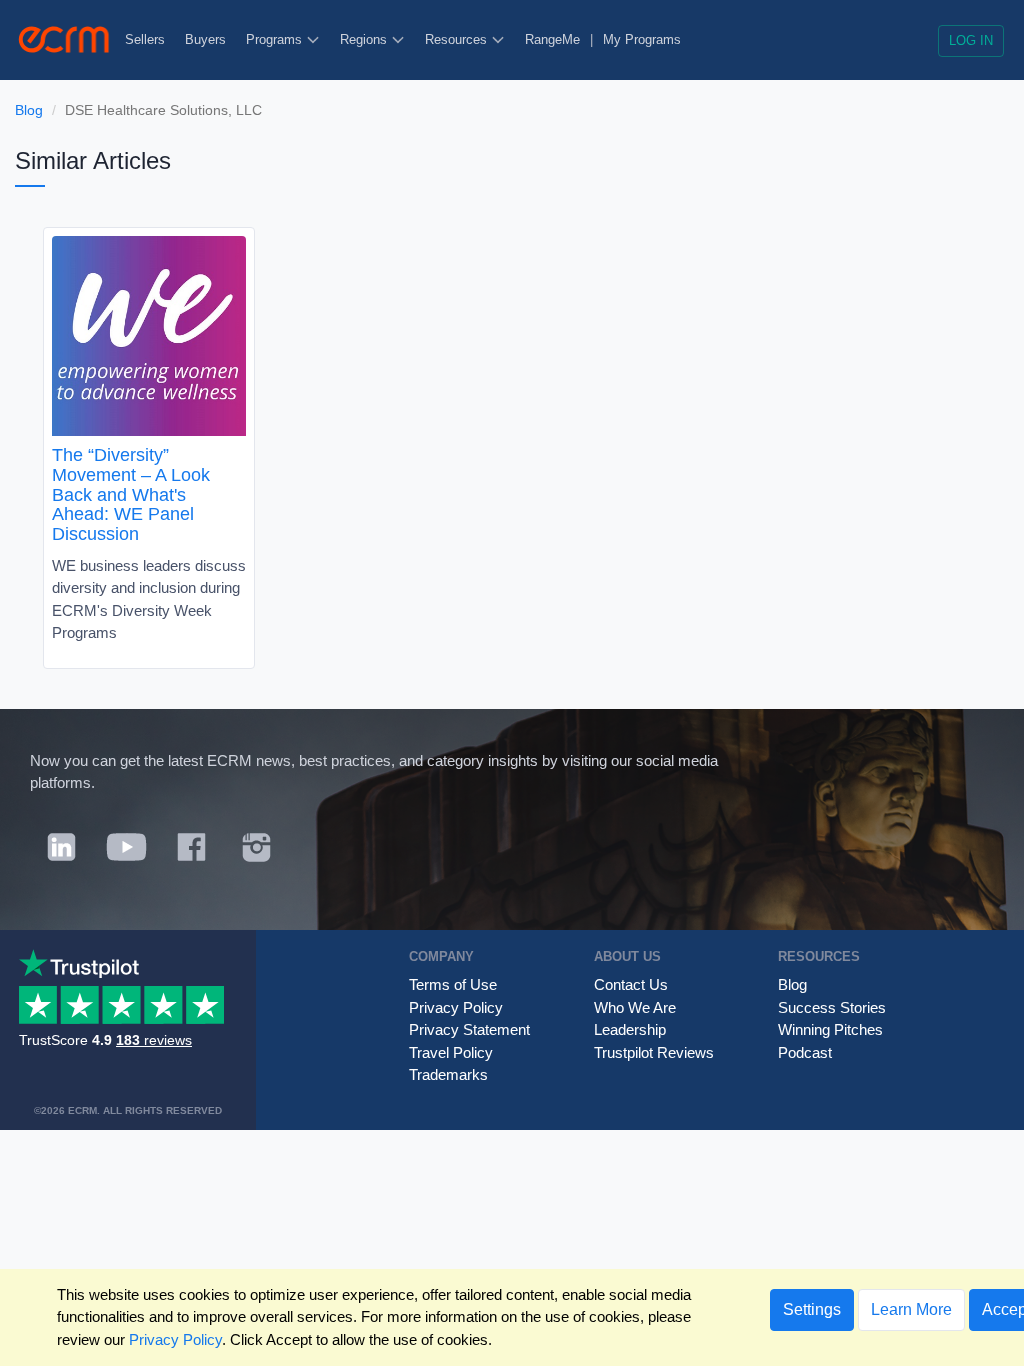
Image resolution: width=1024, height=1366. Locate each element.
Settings (812, 1309)
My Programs (642, 39)
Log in (971, 40)
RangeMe (552, 39)
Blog (29, 110)
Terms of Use (453, 984)
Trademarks (448, 1074)
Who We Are (635, 1007)
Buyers (205, 39)
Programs (276, 39)
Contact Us (631, 984)
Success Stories (832, 1007)
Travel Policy (451, 1052)
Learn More (911, 1309)
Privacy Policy (456, 1007)
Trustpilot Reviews (654, 1052)
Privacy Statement (469, 1029)
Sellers (145, 39)
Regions (365, 39)
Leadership (630, 1029)
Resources (458, 39)
